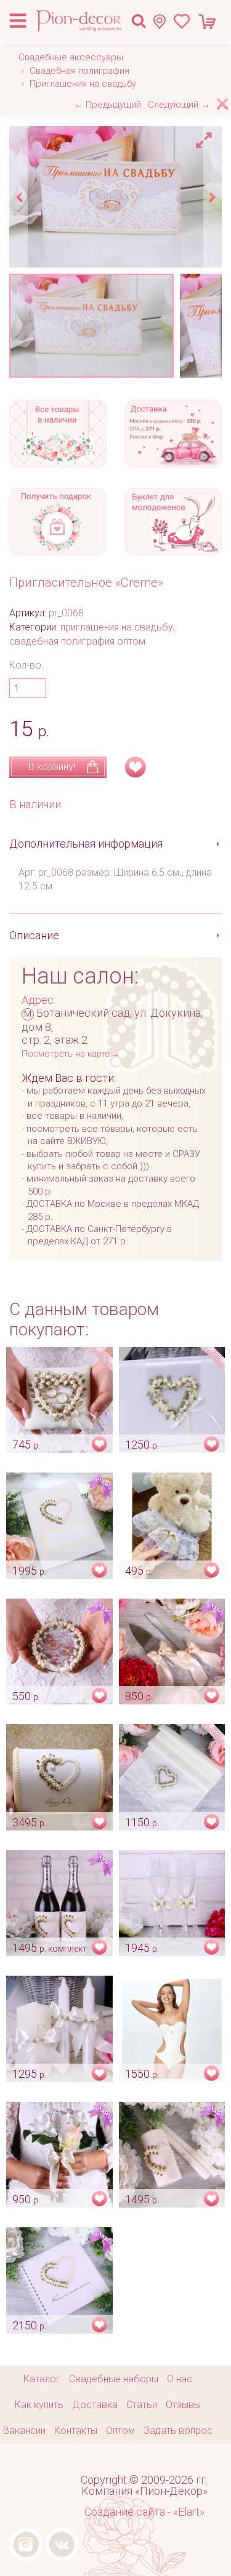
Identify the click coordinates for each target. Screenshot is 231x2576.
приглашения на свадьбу (117, 627)
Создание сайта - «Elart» (144, 2512)
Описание (34, 935)
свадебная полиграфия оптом (77, 641)
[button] (206, 137)
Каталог (42, 2379)
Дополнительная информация (86, 844)
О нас (180, 2379)
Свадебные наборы (114, 2379)
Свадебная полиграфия (79, 71)
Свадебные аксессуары (71, 57)
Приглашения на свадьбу (83, 84)
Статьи (142, 2405)
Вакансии (24, 2431)
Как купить (39, 2405)
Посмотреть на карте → (71, 1054)
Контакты (76, 2431)
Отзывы (183, 2405)
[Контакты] (163, 21)
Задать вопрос (178, 2431)
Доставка (95, 2405)
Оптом (120, 2431)
